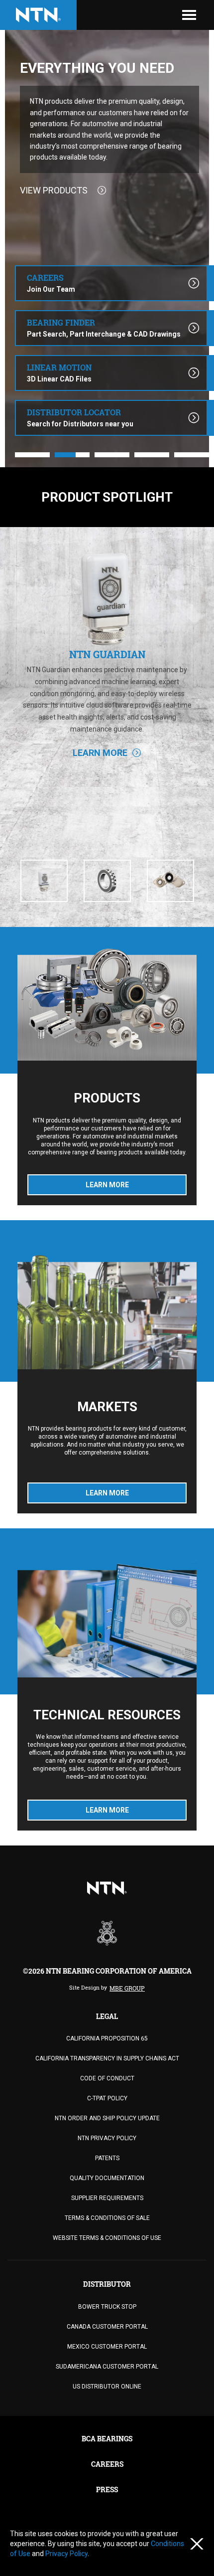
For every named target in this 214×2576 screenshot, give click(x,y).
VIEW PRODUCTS (54, 190)
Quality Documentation (107, 2178)
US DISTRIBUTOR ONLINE (107, 2387)
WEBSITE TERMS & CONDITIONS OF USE (107, 2238)
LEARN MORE (100, 803)
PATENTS (107, 2158)
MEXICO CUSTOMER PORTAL (107, 2347)
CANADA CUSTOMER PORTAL (107, 2327)
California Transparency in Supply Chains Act (107, 2058)
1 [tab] (32, 455)
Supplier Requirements (107, 2198)
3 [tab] (112, 455)
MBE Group (127, 1988)
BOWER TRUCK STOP (107, 2307)
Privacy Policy (66, 2554)
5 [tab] (192, 455)
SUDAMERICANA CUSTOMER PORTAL (107, 2367)
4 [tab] (152, 455)
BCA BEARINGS (107, 2439)
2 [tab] (72, 455)
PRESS (107, 2489)
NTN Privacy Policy (107, 2138)
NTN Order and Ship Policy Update (107, 2118)
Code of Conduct (107, 2078)
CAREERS (107, 2464)
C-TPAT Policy (107, 2098)
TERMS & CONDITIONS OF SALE (107, 2218)
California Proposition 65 (107, 2038)
